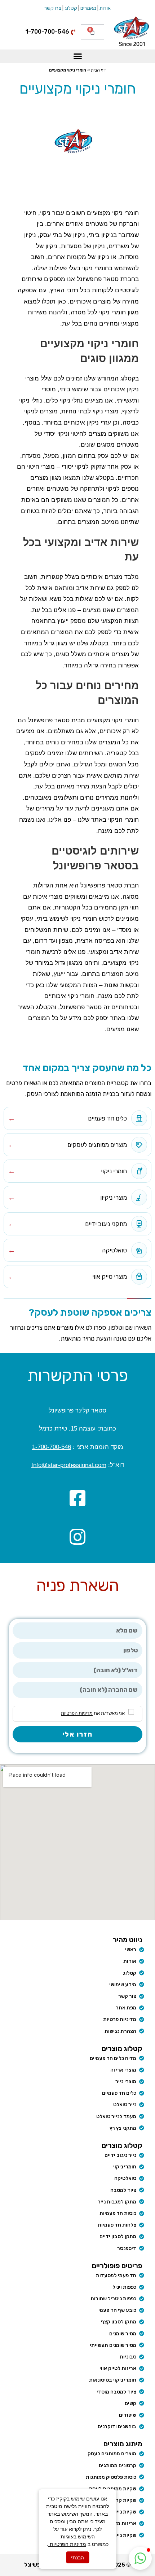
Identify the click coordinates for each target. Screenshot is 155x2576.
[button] (77, 56)
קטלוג (71, 8)
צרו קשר (53, 8)
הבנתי (77, 2557)
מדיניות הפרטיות (67, 2544)
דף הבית (98, 70)
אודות (105, 8)
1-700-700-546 (52, 1447)
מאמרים (88, 8)
